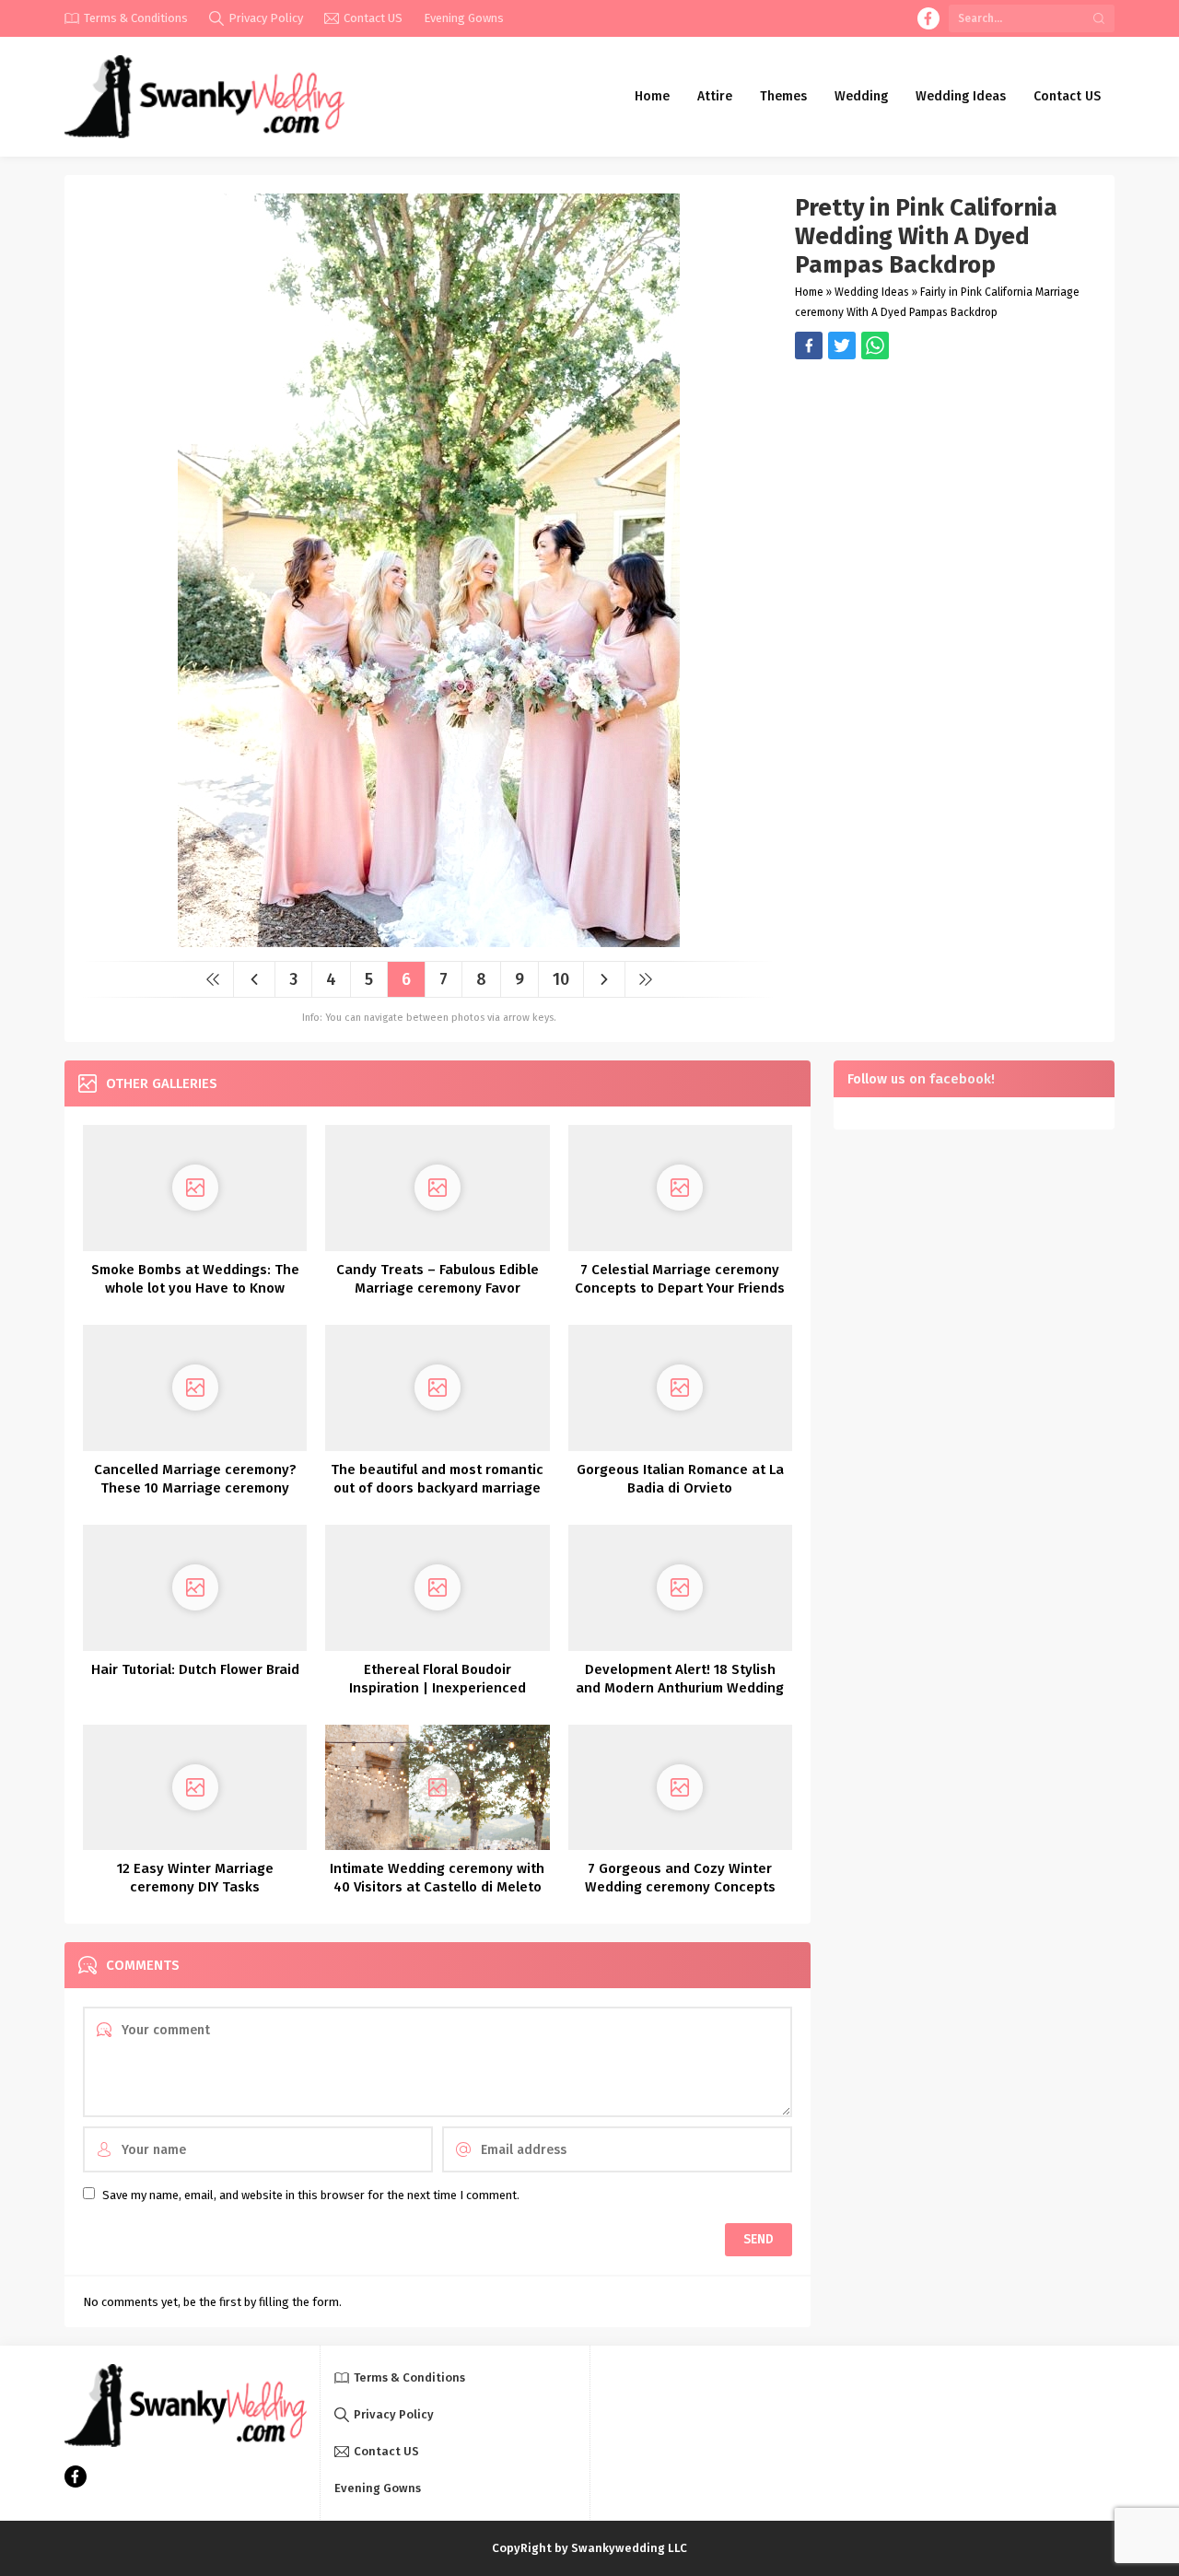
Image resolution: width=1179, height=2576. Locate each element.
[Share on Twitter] (875, 345)
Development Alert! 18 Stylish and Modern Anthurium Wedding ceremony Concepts (680, 1688)
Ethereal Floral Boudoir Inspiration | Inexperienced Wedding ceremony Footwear (437, 1688)
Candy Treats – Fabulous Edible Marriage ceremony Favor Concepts (438, 1288)
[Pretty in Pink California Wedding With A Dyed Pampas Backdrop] (429, 940)
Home (809, 292)
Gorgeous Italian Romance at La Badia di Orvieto (680, 1479)
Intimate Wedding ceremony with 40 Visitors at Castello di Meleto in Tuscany (437, 1887)
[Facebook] (928, 18)
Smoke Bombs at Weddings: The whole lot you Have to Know (195, 1279)
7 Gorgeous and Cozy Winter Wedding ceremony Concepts (680, 1878)
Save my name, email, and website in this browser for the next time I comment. (311, 2195)
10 (561, 979)
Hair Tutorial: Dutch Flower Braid (195, 1669)
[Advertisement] (946, 488)
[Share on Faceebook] (842, 345)
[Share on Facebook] (809, 345)
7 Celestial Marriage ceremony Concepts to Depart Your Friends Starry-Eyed (680, 1288)
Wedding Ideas (872, 292)
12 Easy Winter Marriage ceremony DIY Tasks (195, 1878)
